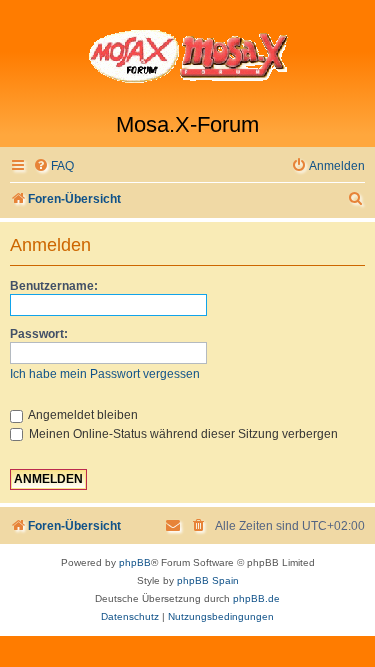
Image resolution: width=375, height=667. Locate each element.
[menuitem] (53, 166)
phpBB (135, 562)
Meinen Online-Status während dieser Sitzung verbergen (182, 434)
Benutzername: (54, 286)
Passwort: (39, 334)
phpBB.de (256, 598)
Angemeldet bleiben (82, 415)
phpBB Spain (208, 580)
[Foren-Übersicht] (187, 56)
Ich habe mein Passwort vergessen (105, 374)
